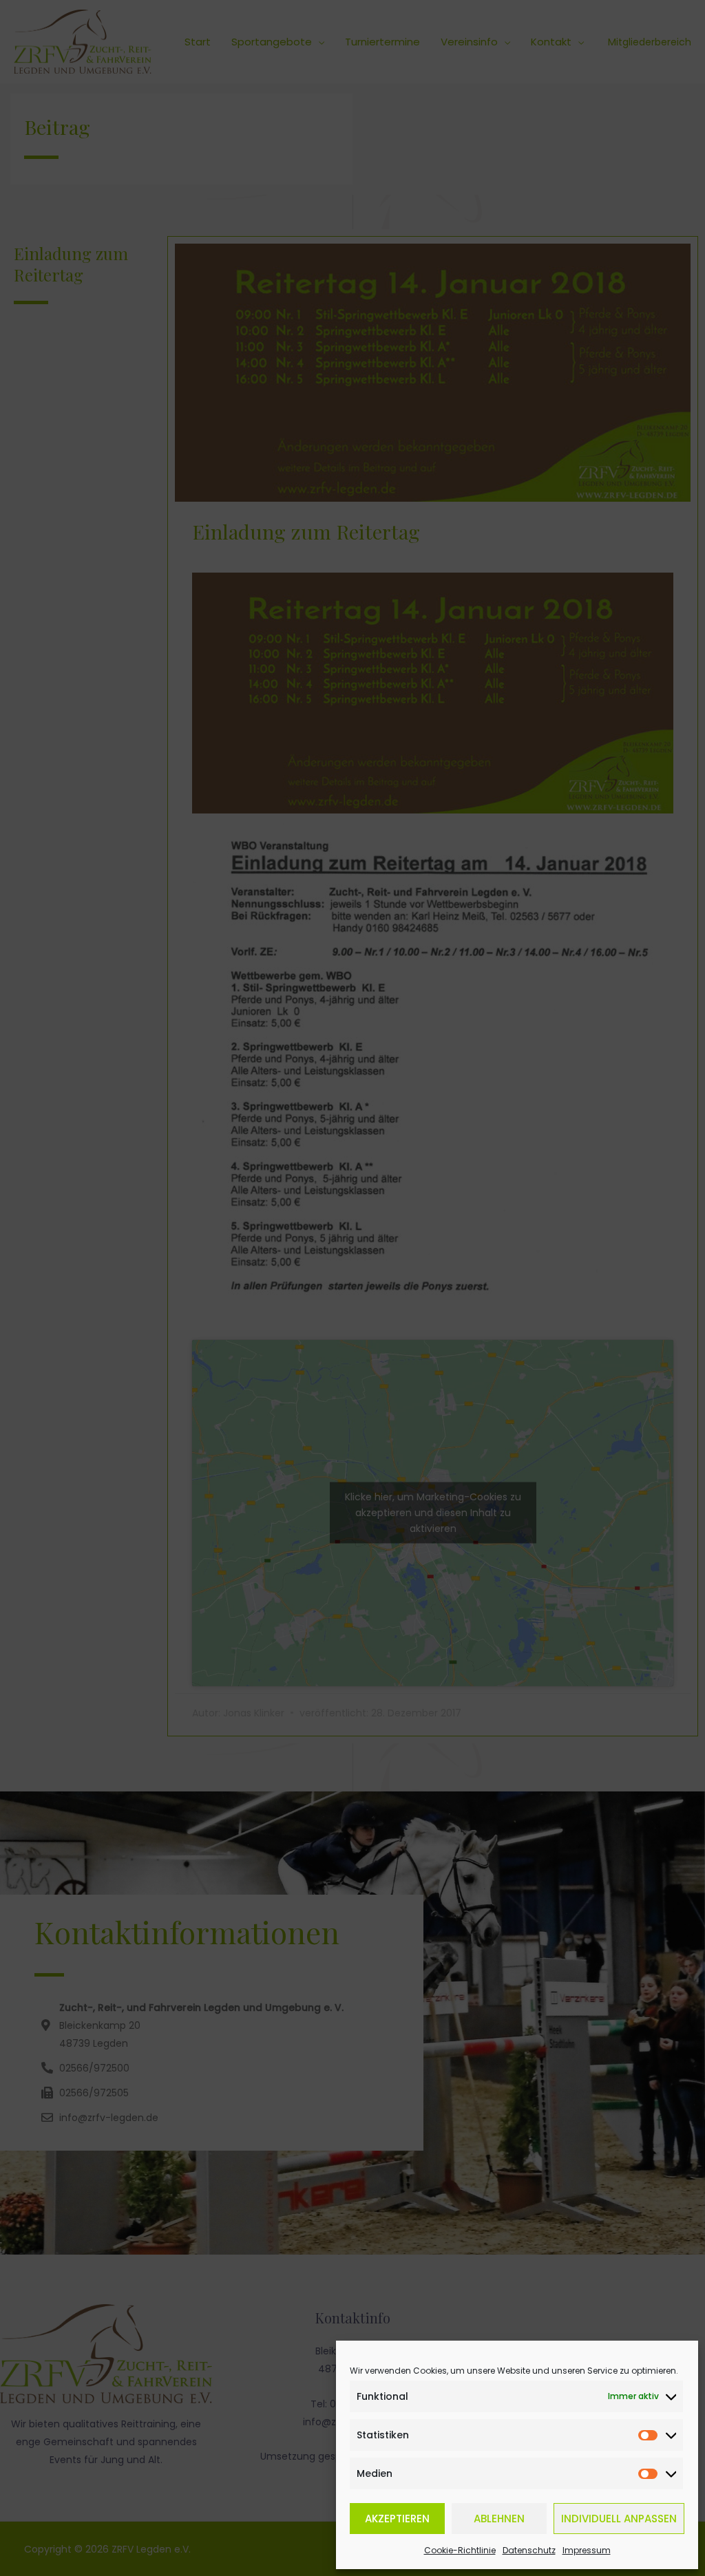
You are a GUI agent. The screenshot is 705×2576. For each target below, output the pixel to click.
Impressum (587, 2550)
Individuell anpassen (619, 2519)
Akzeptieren (397, 2519)
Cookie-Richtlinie (460, 2550)
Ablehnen (499, 2519)
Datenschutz (529, 2550)
